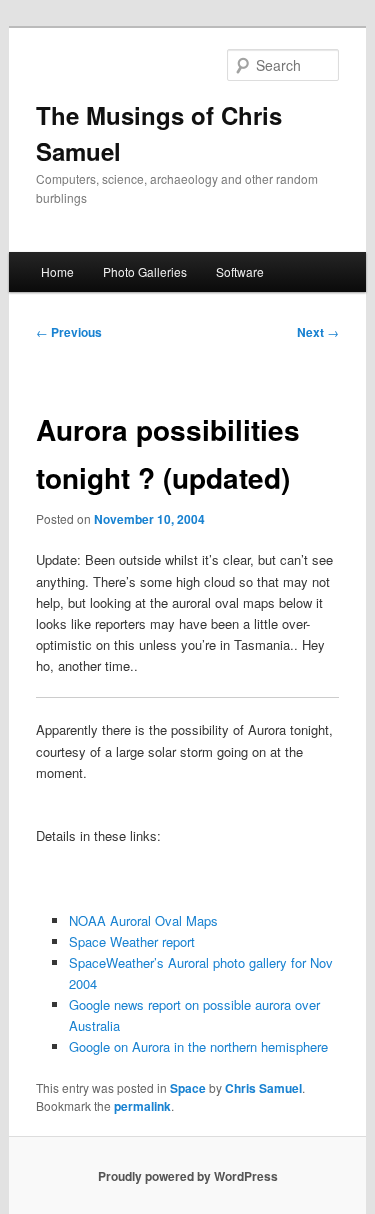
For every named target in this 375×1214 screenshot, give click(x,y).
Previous (69, 332)
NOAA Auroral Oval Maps (143, 920)
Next (318, 332)
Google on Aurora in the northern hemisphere (198, 1046)
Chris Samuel (263, 1088)
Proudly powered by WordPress (188, 1176)
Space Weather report (132, 941)
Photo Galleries (145, 271)
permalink (142, 1106)
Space (188, 1088)
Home (57, 271)
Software (240, 271)
